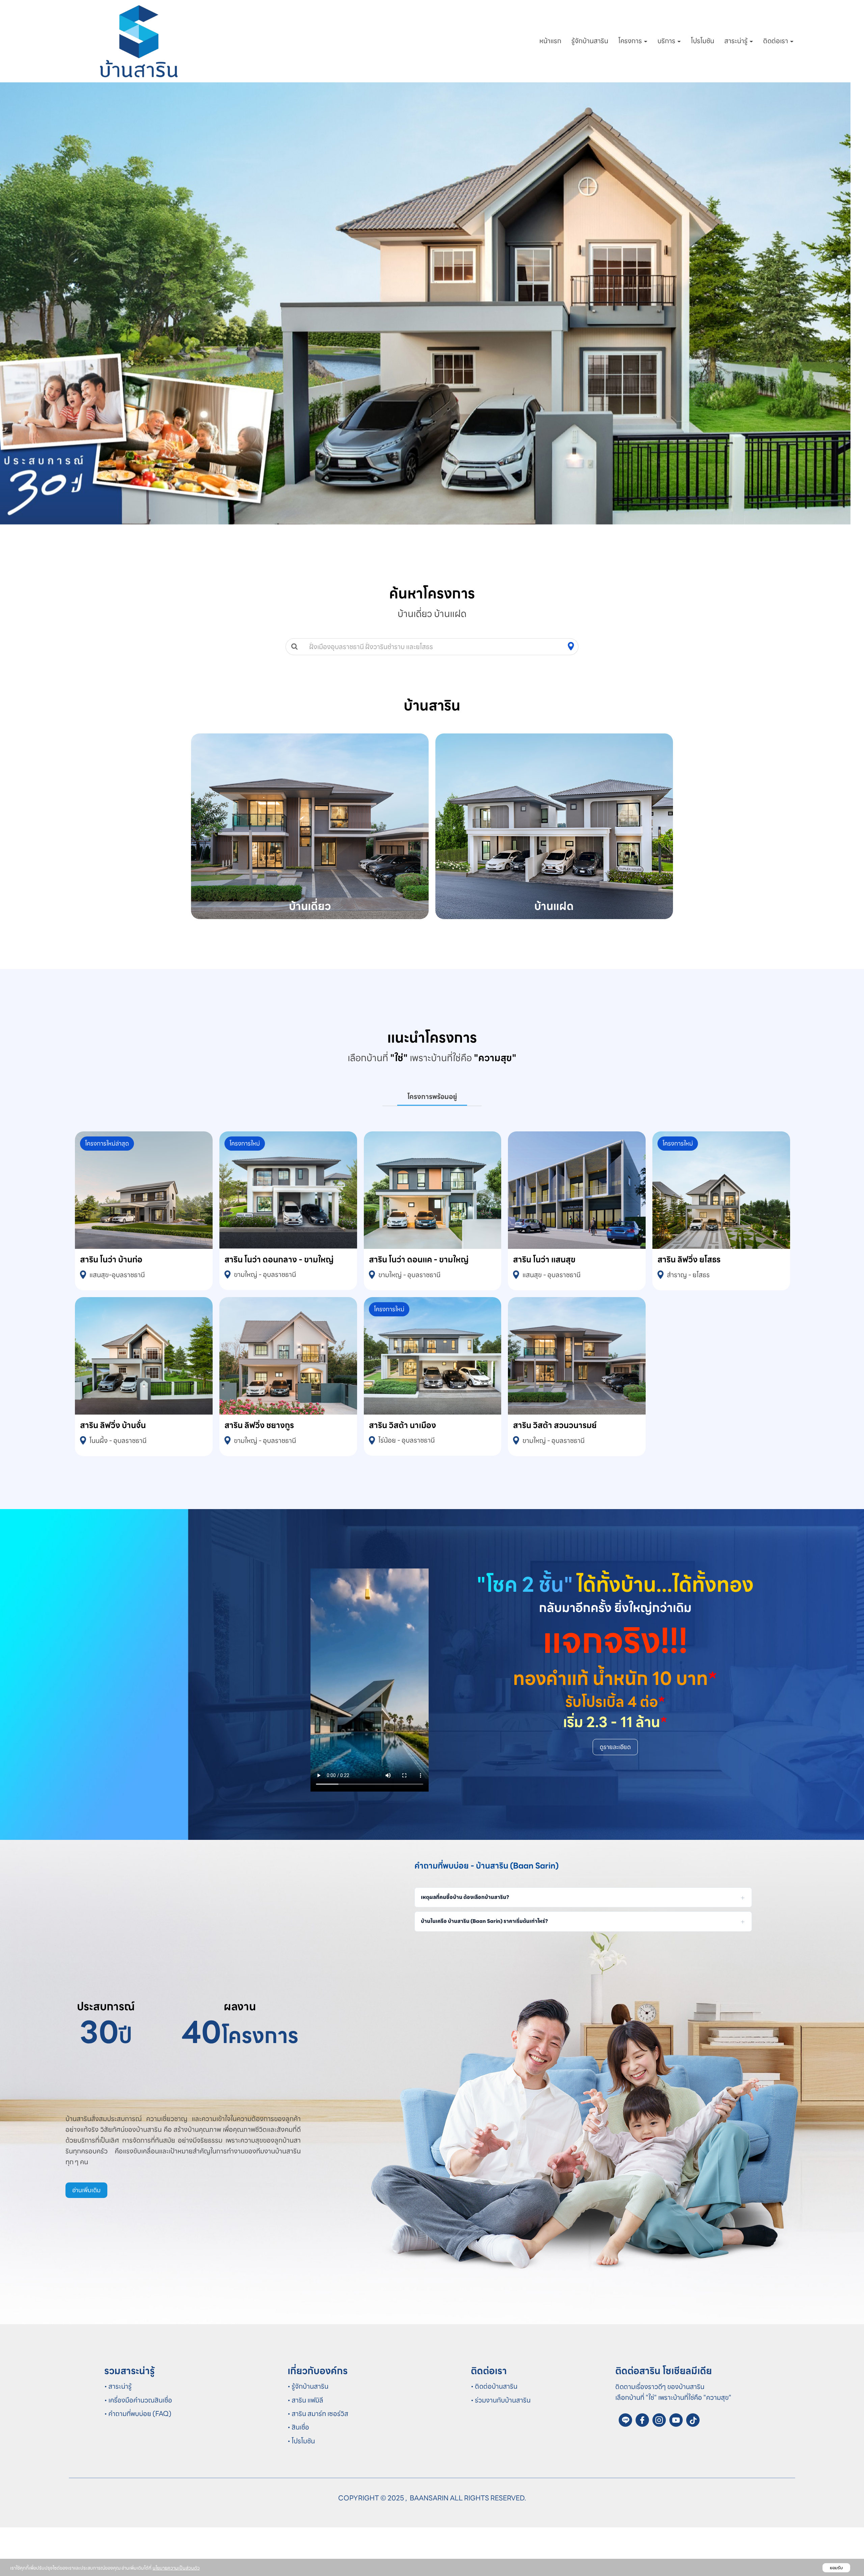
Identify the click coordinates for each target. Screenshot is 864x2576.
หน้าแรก (550, 41)
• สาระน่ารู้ (118, 2435)
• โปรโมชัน (301, 2490)
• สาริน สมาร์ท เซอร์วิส (318, 2462)
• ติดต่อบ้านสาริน (494, 2435)
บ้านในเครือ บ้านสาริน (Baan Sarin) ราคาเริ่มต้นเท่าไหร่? (484, 1970)
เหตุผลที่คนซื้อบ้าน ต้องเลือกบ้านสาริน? (465, 1946)
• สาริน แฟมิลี (305, 2449)
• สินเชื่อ (298, 2476)
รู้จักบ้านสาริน (590, 41)
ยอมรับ (836, 2568)
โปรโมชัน (703, 41)
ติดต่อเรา (776, 41)
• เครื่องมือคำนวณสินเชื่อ (138, 2449)
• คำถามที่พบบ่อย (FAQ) (138, 2462)
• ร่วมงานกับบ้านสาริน (501, 2449)
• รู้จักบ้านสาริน (308, 2435)
